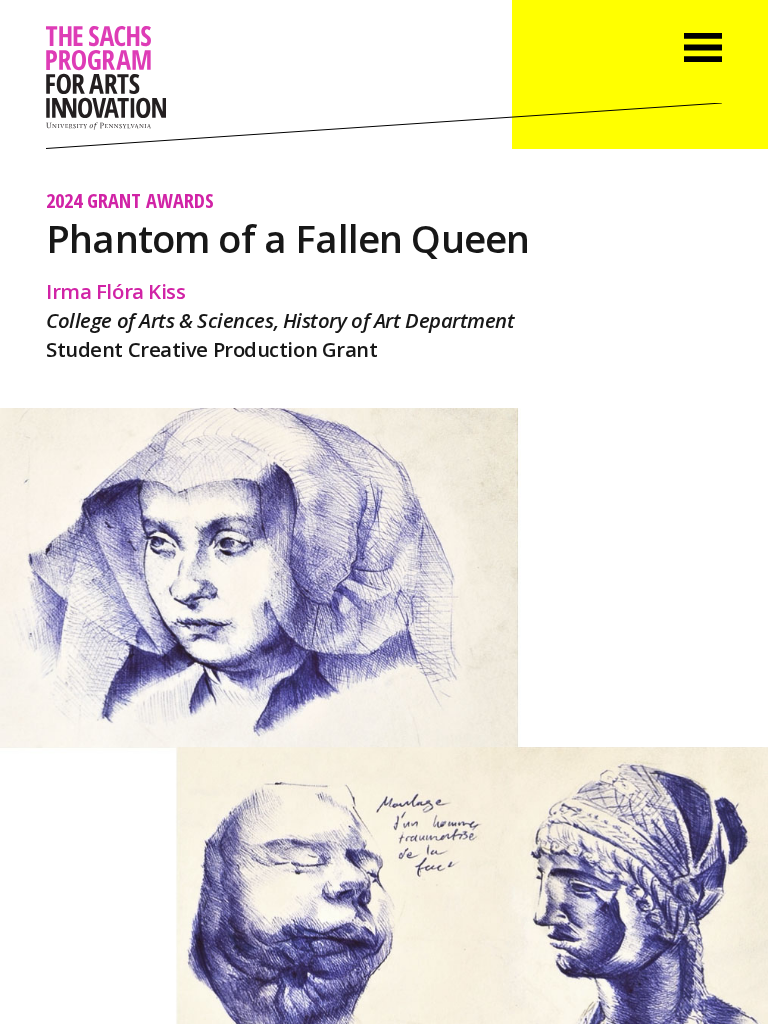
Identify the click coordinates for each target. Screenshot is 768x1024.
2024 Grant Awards (130, 200)
